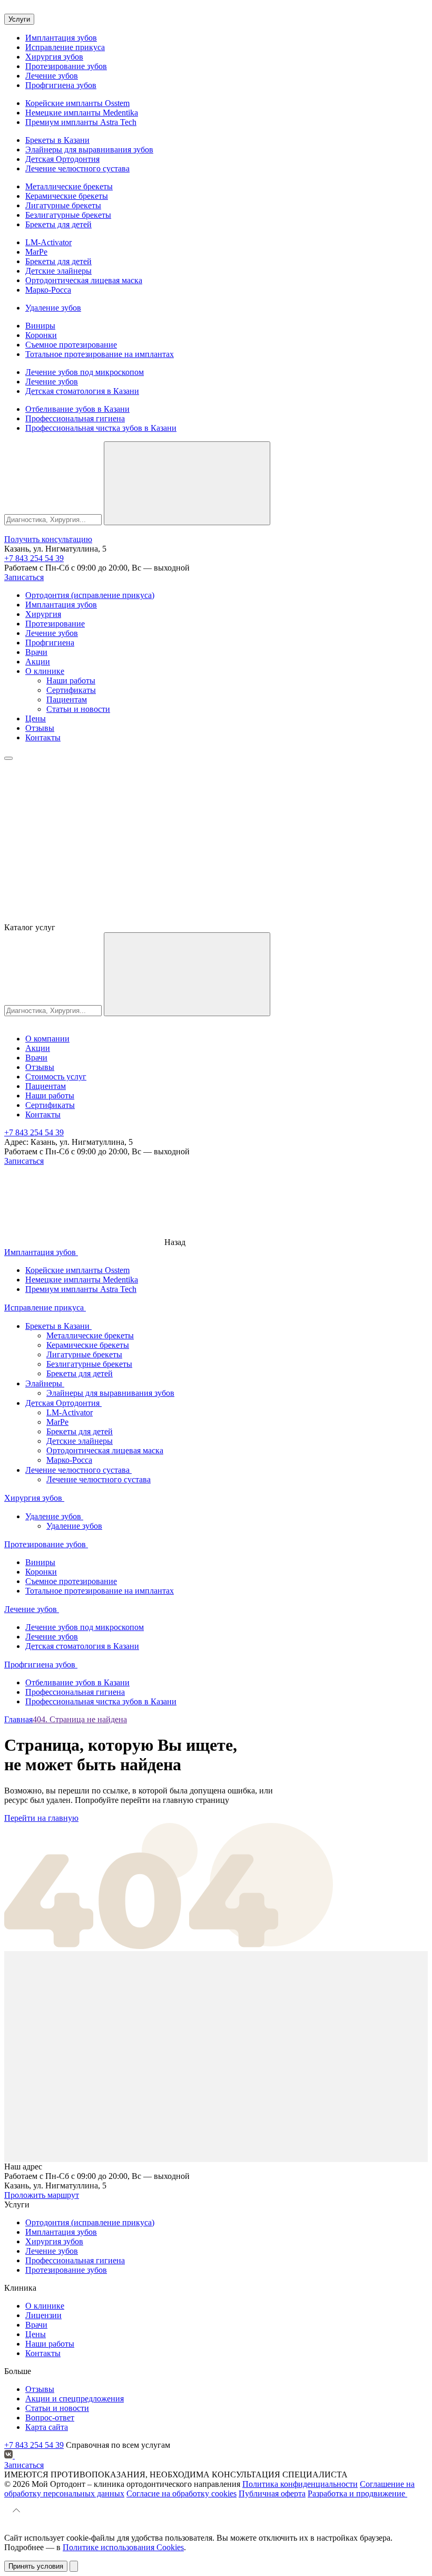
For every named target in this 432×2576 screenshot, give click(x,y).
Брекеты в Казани (57, 140)
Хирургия (43, 614)
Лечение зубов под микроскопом (85, 372)
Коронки (41, 335)
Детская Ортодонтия (62, 159)
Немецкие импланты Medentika (82, 113)
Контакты (43, 737)
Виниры (40, 326)
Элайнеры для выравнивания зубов (89, 149)
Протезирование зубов (66, 66)
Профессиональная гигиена (75, 418)
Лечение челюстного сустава (77, 168)
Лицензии (43, 2315)
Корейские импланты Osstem (77, 103)
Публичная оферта (272, 2493)
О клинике (45, 671)
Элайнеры (45, 1383)
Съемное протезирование (71, 345)
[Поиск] (187, 483)
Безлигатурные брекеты (68, 215)
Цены (36, 718)
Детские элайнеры (58, 271)
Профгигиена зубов (61, 85)
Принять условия (36, 2566)
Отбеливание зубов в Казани (77, 409)
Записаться (24, 577)
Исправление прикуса (65, 47)
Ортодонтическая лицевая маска (84, 280)
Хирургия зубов (54, 57)
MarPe (36, 252)
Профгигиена (50, 643)
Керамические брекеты (67, 196)
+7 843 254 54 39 (34, 558)
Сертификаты (71, 690)
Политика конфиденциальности (300, 2484)
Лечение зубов (52, 76)
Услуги (19, 19)
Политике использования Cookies (123, 2547)
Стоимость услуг (56, 1077)
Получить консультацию (48, 539)
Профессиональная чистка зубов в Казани (101, 428)
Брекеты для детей (58, 224)
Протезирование (55, 624)
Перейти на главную (41, 1818)
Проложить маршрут (42, 2195)
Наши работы (71, 681)
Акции (38, 662)
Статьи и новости (78, 709)
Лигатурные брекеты (63, 205)
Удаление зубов (53, 308)
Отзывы (40, 728)
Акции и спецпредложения (75, 2399)
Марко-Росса (48, 290)
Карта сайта (47, 2427)
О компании (47, 1039)
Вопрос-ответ (50, 2418)
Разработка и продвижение (357, 2493)
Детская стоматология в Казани (82, 391)
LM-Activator (48, 242)
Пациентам (67, 700)
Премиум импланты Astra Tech (81, 122)
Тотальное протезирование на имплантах (100, 354)
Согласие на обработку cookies (181, 2493)
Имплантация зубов (61, 38)
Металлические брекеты (69, 186)
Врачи (36, 652)
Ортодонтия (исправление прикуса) (90, 595)
